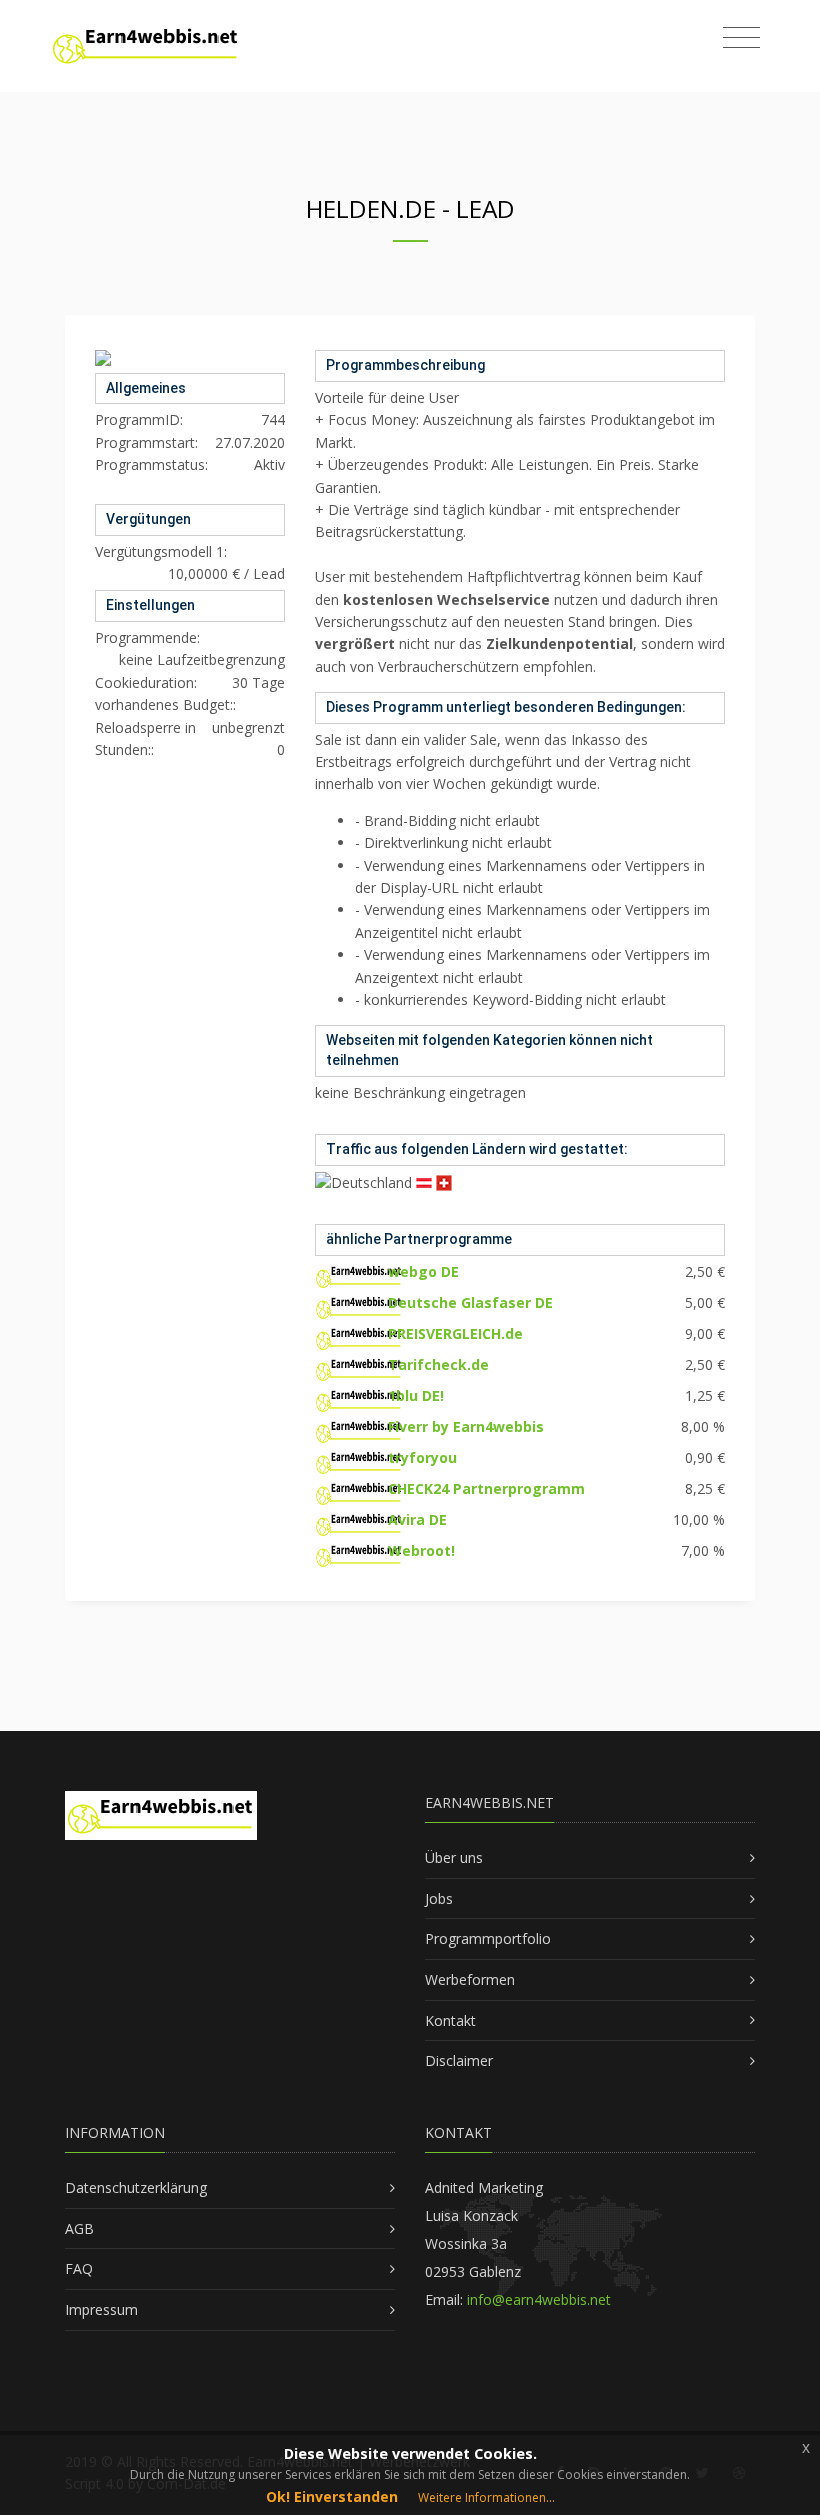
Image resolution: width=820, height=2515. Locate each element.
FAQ (79, 2268)
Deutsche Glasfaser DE (470, 1302)
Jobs (439, 1898)
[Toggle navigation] (741, 38)
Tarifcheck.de (438, 1364)
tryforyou (422, 1457)
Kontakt (450, 2020)
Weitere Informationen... (486, 2497)
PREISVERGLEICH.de (455, 1333)
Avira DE (417, 1519)
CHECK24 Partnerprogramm (486, 1488)
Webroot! (421, 1550)
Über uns (454, 1857)
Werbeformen (470, 1979)
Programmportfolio (488, 1938)
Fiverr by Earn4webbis (466, 1426)
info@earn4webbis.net (539, 2299)
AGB (79, 2228)
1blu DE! (416, 1395)
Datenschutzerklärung (136, 2187)
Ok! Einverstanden (332, 2496)
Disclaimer (459, 2060)
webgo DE (423, 1271)
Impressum (101, 2309)
